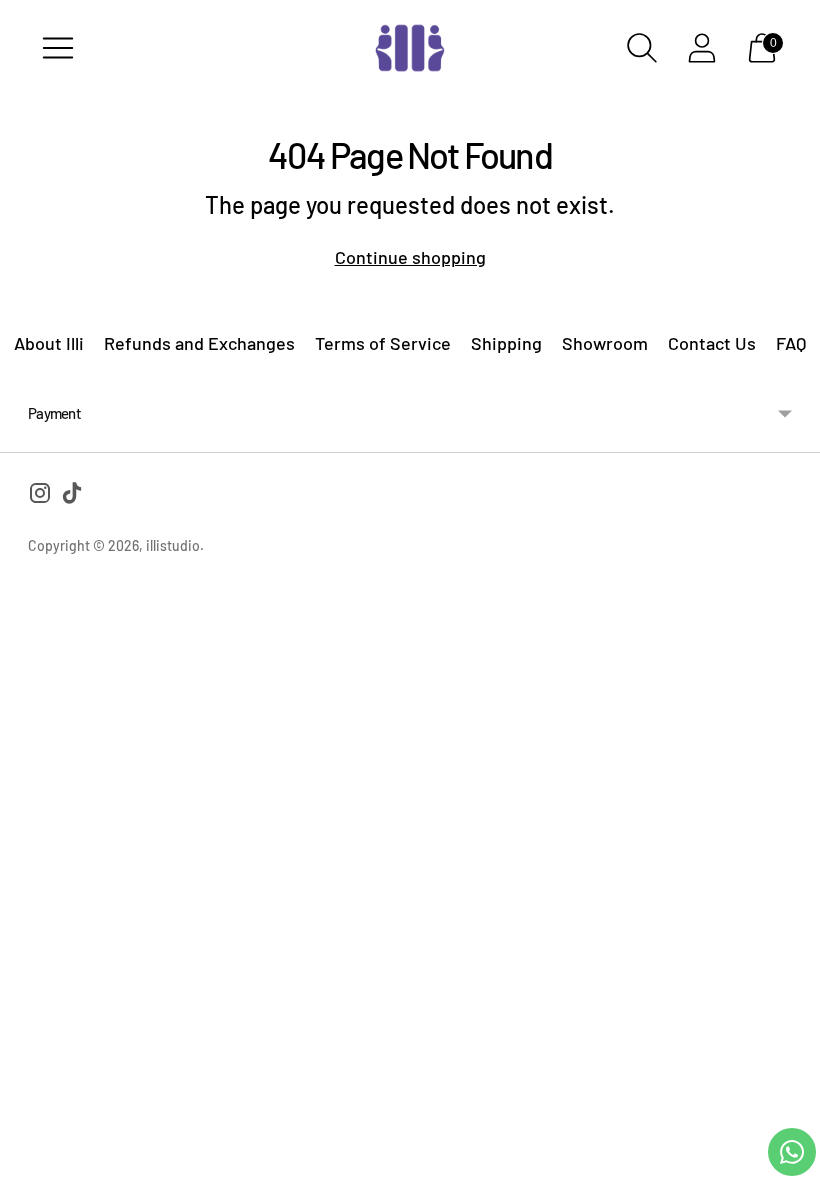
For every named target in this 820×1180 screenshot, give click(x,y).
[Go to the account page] (702, 48)
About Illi (49, 343)
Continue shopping (410, 257)
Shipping (506, 343)
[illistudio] (410, 48)
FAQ (791, 343)
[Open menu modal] (58, 48)
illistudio (173, 545)
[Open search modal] (642, 48)
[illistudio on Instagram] (40, 496)
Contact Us (712, 343)
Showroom (605, 343)
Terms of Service (383, 343)
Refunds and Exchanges (199, 343)
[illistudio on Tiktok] (72, 496)
